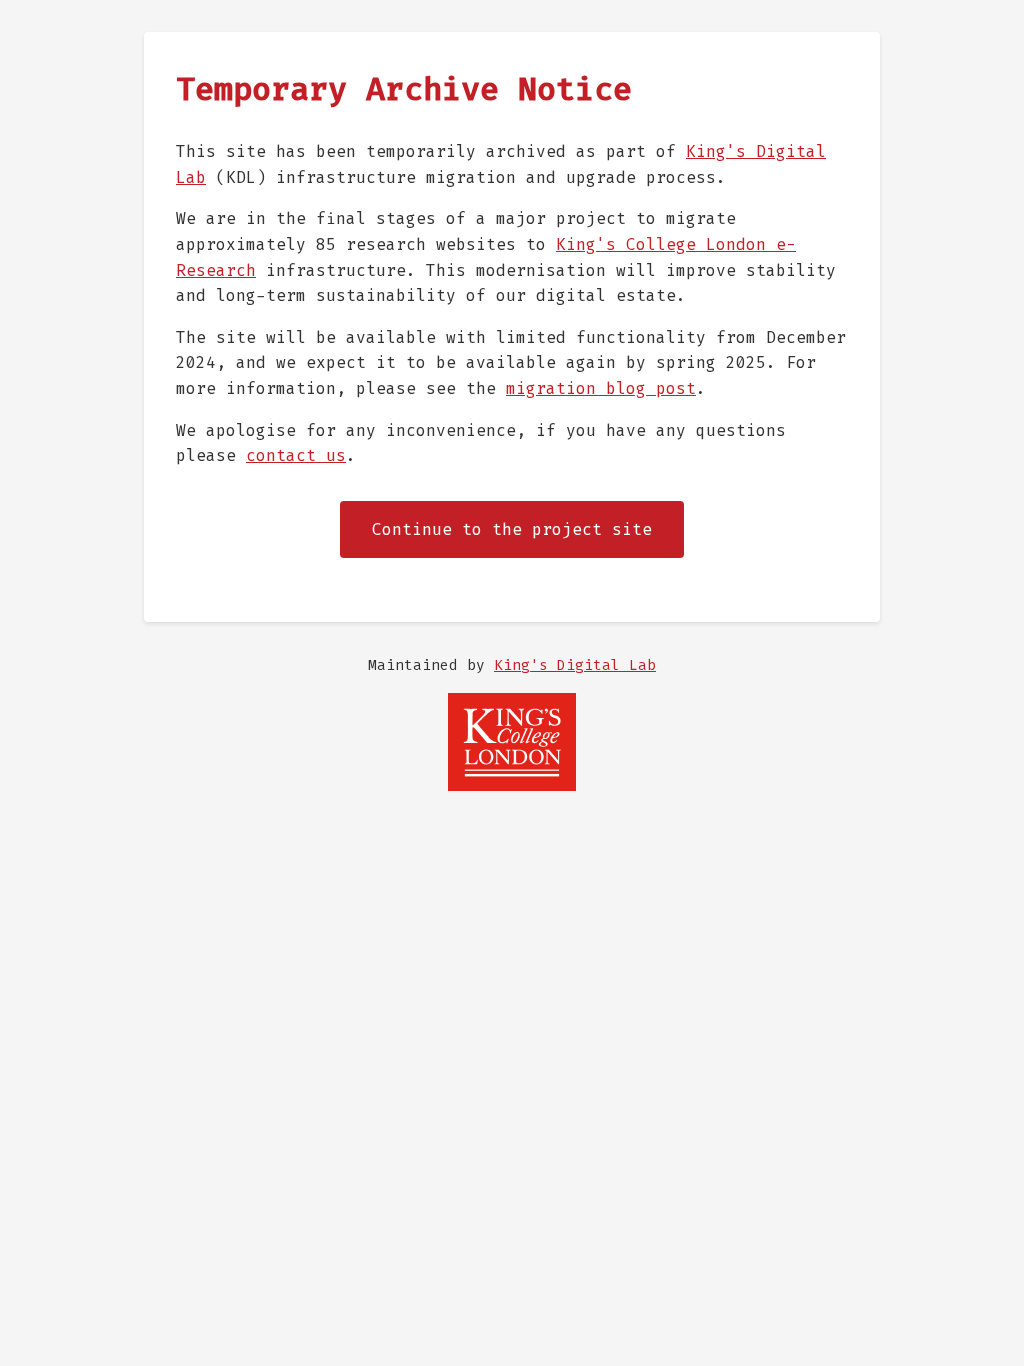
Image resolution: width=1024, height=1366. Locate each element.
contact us (296, 455)
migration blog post (601, 388)
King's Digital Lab (575, 665)
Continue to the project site (512, 529)
